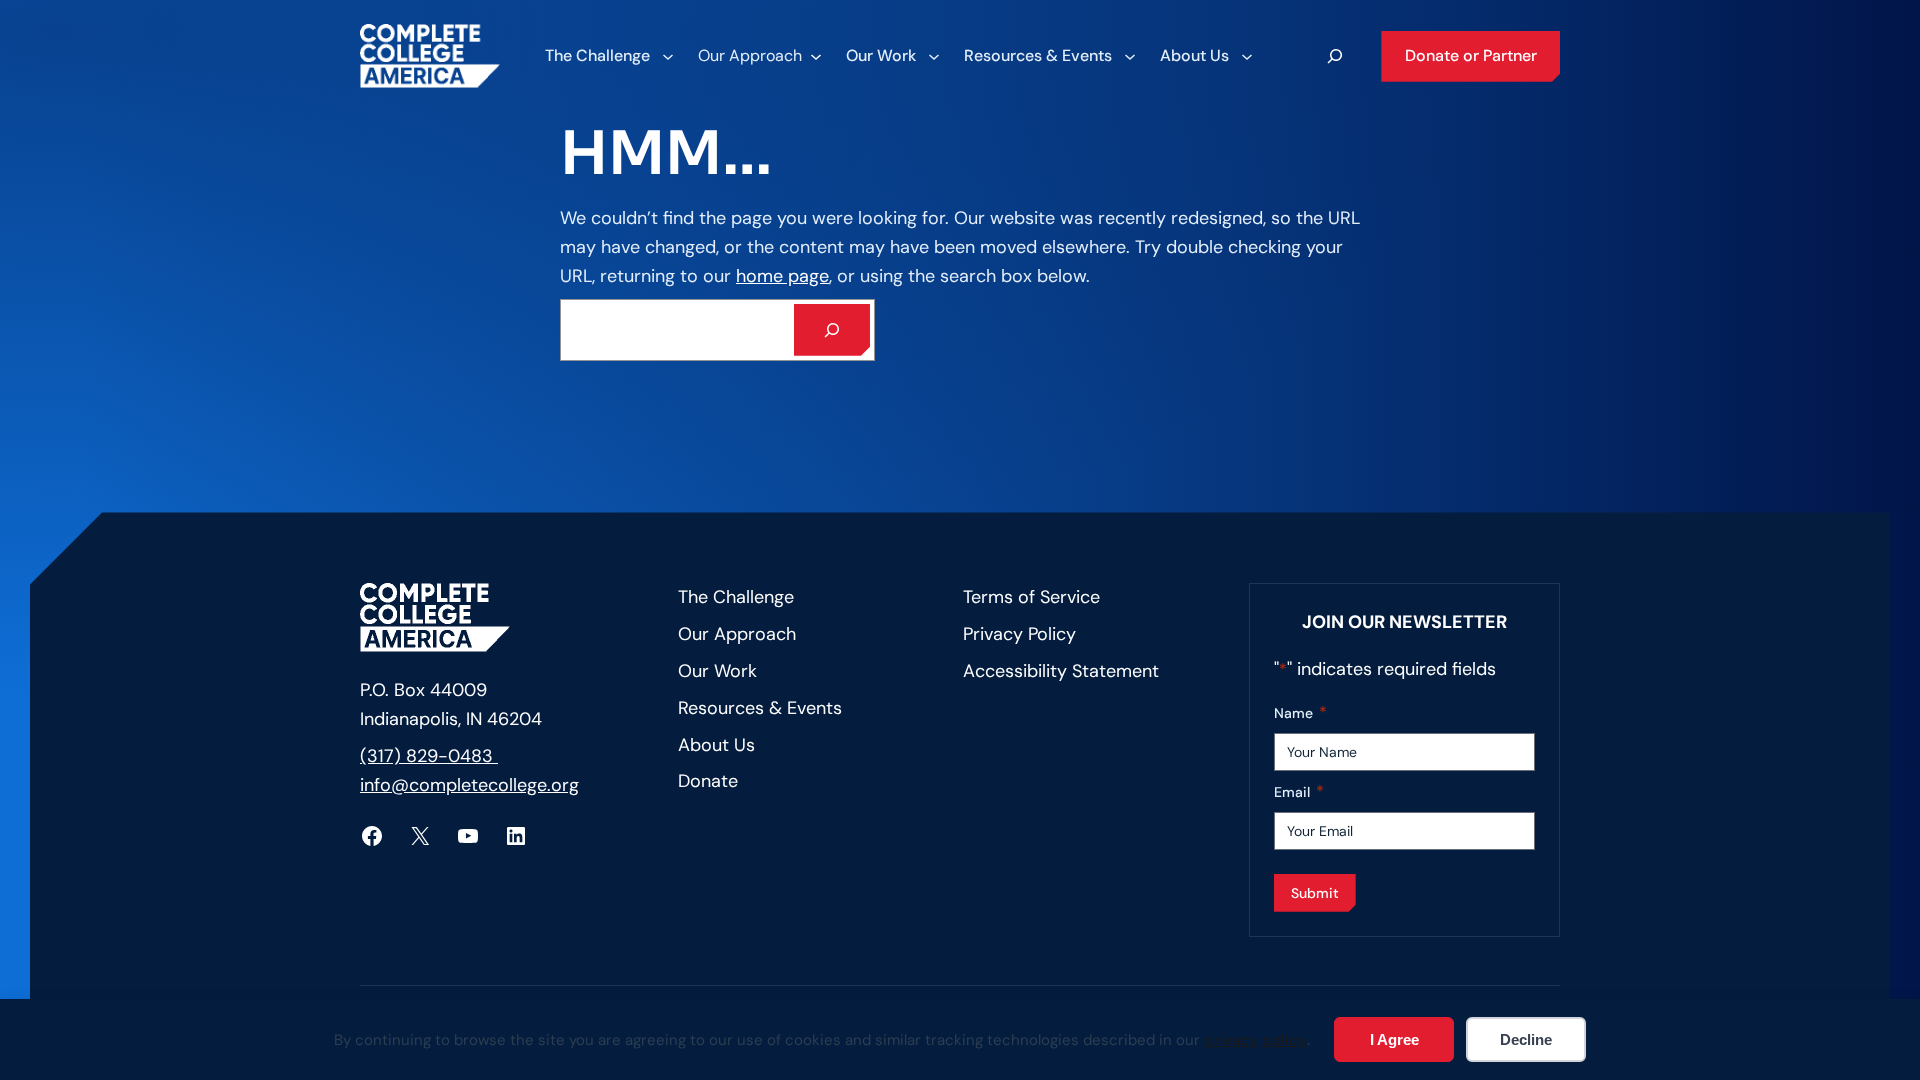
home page (782, 276)
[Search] (832, 330)
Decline (1526, 1039)
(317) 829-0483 (429, 756)
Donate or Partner (1471, 55)
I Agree (1394, 1039)
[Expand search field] (1335, 56)
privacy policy (1255, 1040)
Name (1300, 712)
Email (1299, 791)
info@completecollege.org (469, 785)
